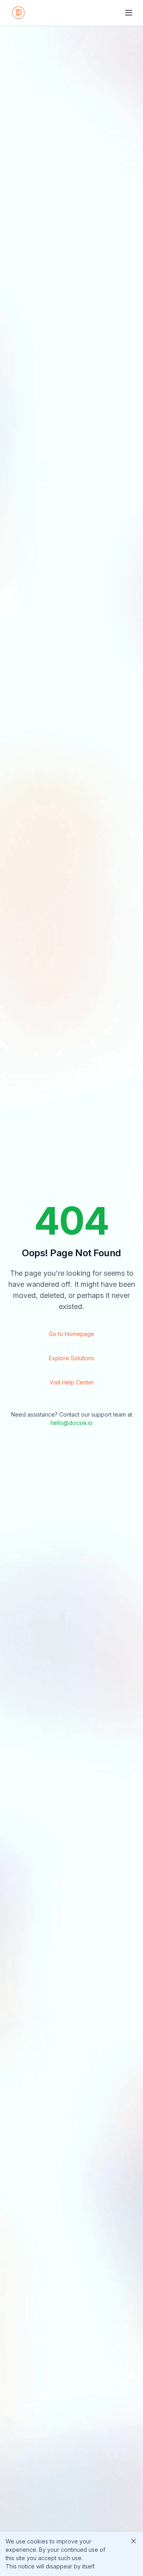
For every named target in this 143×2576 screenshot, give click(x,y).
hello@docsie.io (71, 1423)
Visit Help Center (72, 1382)
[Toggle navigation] (129, 13)
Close (133, 2541)
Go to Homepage (71, 1334)
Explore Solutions (72, 1358)
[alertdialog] (71, 2554)
